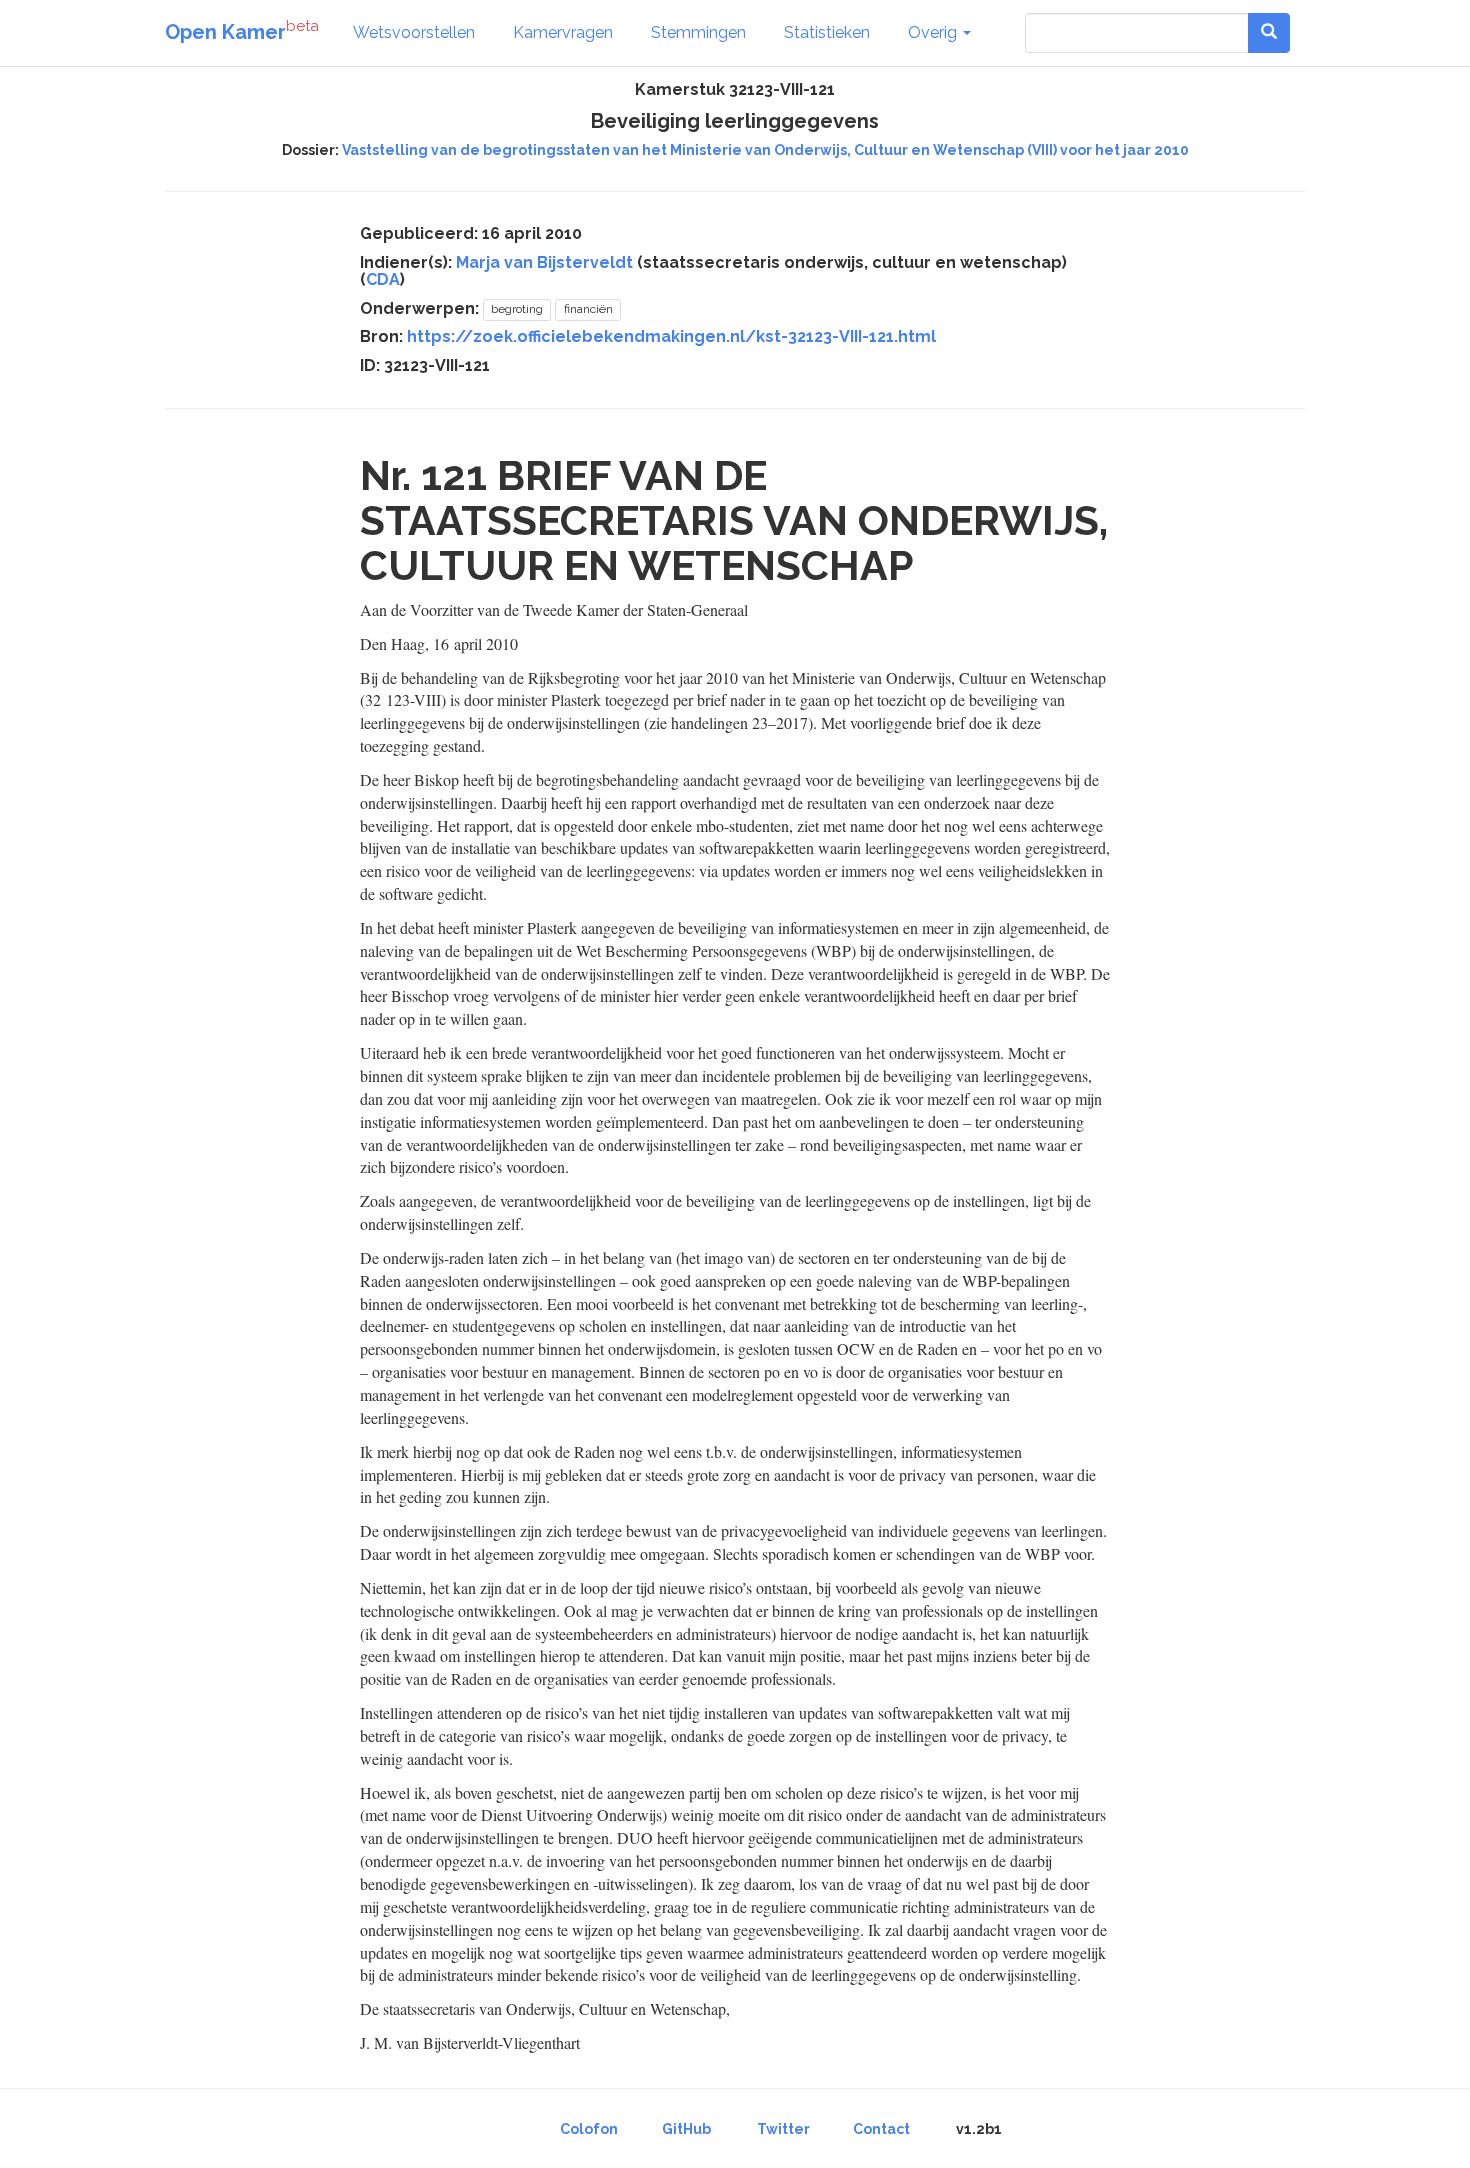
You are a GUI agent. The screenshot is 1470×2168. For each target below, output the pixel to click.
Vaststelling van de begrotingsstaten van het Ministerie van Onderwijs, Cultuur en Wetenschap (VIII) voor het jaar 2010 (765, 150)
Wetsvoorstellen (414, 32)
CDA (383, 279)
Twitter (783, 2129)
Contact (881, 2129)
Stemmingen (698, 32)
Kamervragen (563, 32)
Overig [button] (934, 32)
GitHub (686, 2129)
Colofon (589, 2129)
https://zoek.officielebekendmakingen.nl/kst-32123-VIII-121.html (671, 336)
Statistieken (827, 32)
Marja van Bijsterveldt (544, 262)
